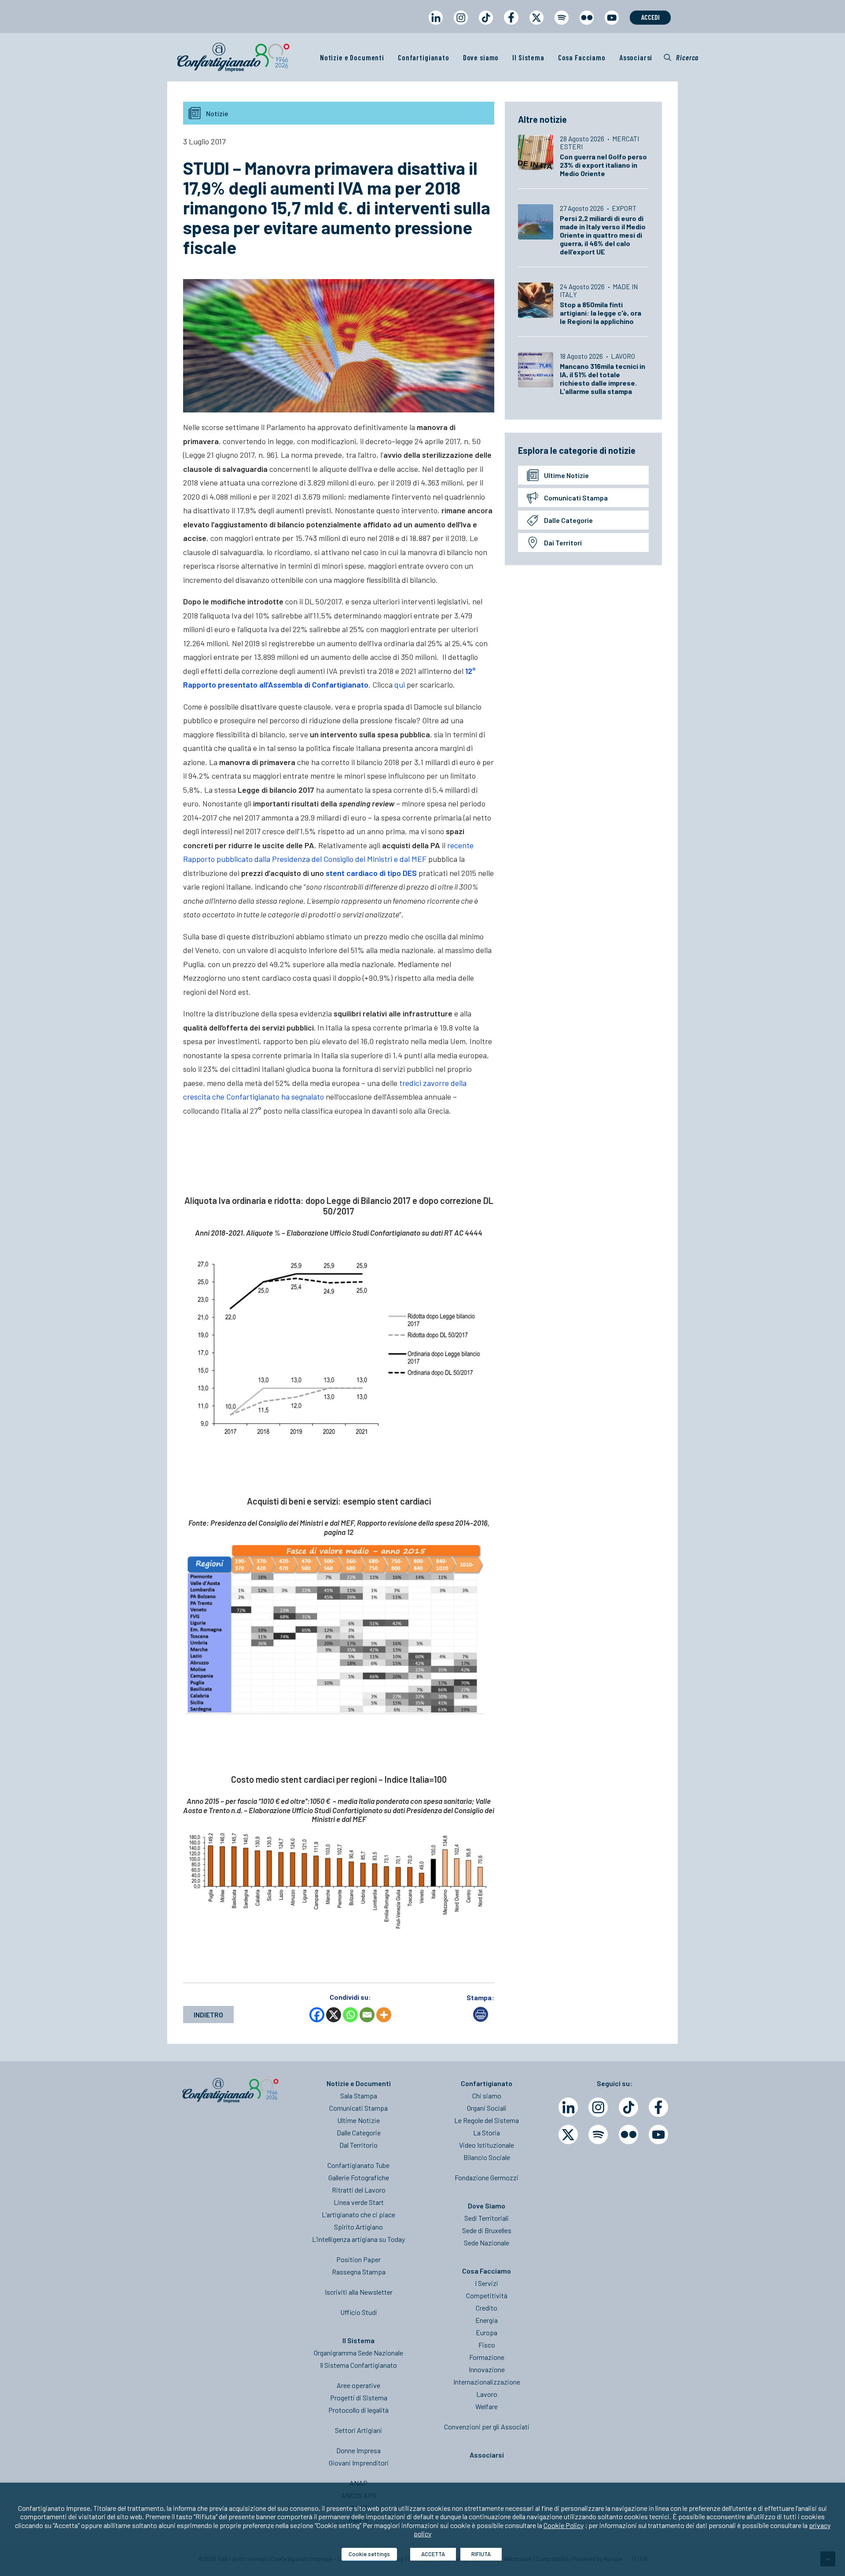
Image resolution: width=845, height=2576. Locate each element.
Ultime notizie (566, 475)
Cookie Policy (564, 2525)
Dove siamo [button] (481, 57)
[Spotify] (598, 2134)
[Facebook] (317, 2015)
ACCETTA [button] (433, 2554)
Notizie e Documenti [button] (352, 57)
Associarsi (636, 57)
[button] (681, 57)
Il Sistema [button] (528, 57)
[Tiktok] (628, 2107)
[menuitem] (435, 26)
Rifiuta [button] (481, 2554)
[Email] (367, 2015)
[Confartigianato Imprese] (233, 57)
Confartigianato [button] (424, 57)
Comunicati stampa (576, 498)
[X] (334, 2015)
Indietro (208, 2015)
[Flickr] (628, 2134)
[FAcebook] (658, 2107)
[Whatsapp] (350, 2015)
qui (400, 684)
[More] (384, 2015)
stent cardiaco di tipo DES (371, 873)
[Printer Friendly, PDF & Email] (481, 2019)
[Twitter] (568, 2134)
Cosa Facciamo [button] (582, 57)
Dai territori (563, 543)
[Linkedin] (568, 2107)
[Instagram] (598, 2107)
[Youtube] (658, 2134)
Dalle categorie (568, 520)
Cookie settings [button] (369, 2554)
